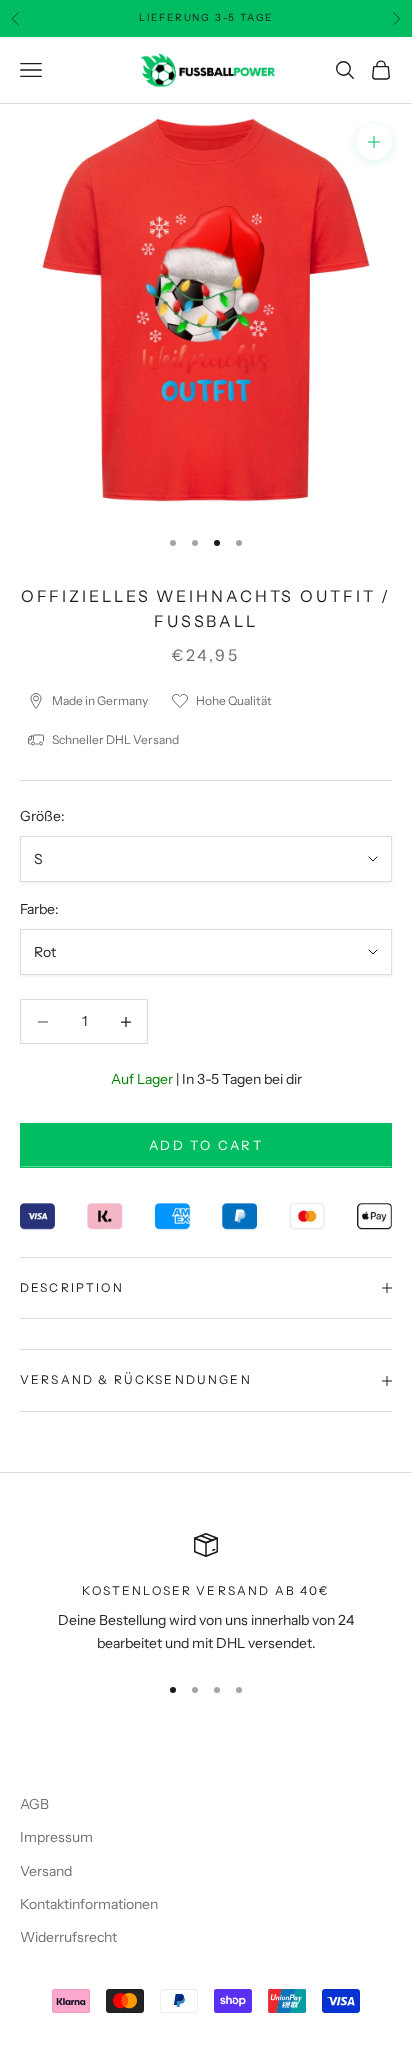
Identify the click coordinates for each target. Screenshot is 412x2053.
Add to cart (206, 1145)
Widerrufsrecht (68, 1937)
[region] (206, 1594)
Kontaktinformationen (89, 1904)
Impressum (56, 1837)
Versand (46, 1871)
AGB (34, 1804)
